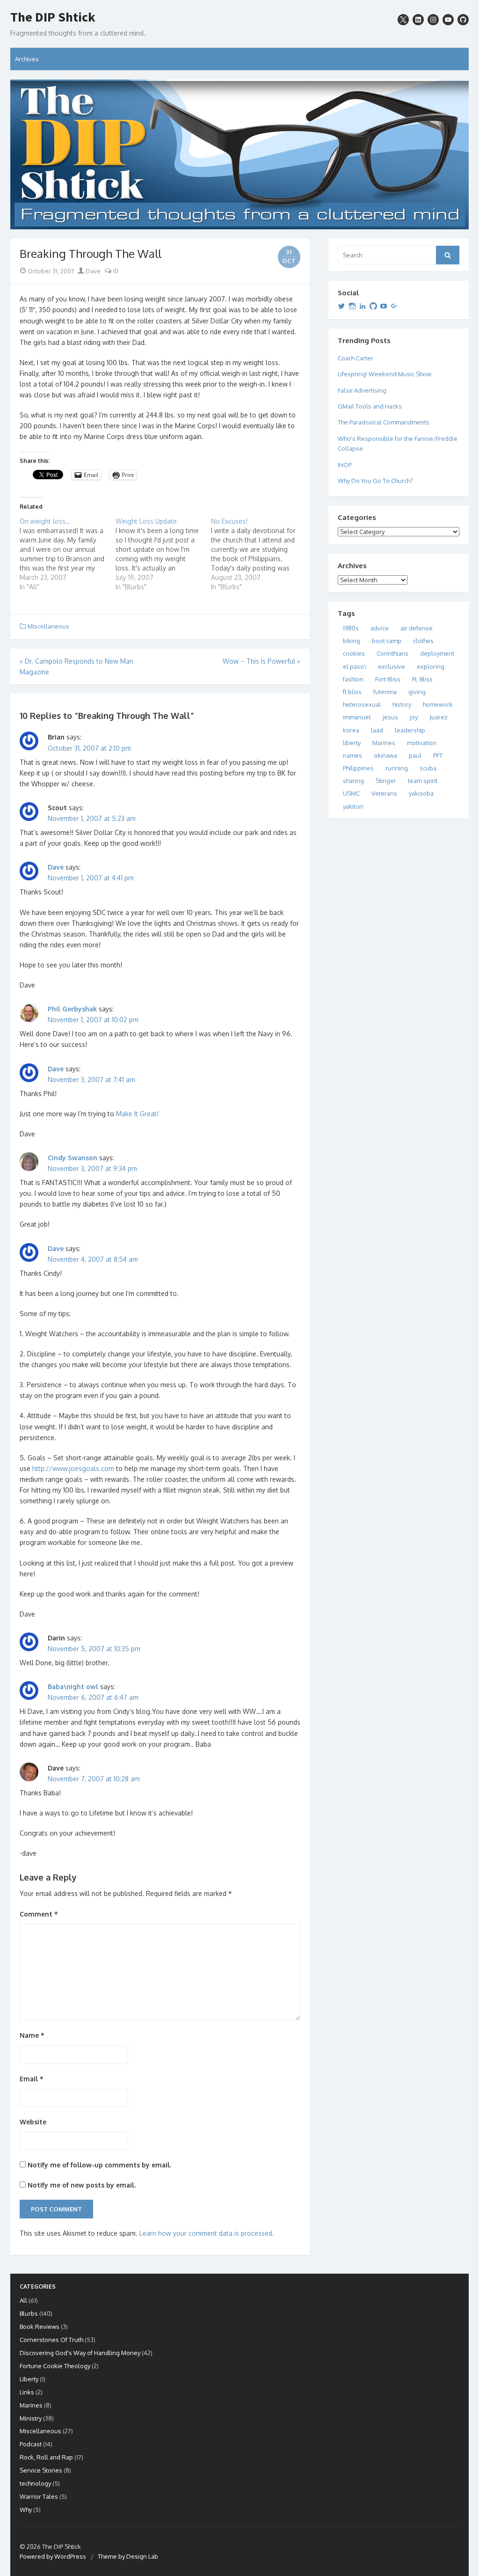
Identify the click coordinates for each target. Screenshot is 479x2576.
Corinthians (392, 653)
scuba (428, 768)
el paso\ (355, 666)
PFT (438, 755)
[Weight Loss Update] (163, 554)
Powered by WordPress (53, 2556)
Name (32, 2035)
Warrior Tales (39, 2496)
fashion (353, 679)
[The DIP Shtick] (239, 154)
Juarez (439, 717)
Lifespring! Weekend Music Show (385, 374)
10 (115, 271)
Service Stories (41, 2470)
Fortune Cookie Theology (55, 2366)
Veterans (384, 793)
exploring (431, 666)
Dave (92, 271)
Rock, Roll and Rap (46, 2457)
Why (26, 2510)
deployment (437, 653)
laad (377, 730)
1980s (351, 628)
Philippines (358, 768)
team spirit (423, 781)
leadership (410, 730)
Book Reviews (40, 2327)
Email (32, 2079)
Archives (27, 59)
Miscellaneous (48, 626)
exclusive (392, 666)
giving (417, 692)
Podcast (31, 2444)
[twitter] (403, 20)
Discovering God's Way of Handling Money (80, 2353)
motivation (422, 743)
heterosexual (362, 704)
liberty (352, 743)
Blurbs (29, 2313)
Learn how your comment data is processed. (207, 2233)
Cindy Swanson (73, 1158)
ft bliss (352, 692)
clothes (423, 641)
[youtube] (448, 20)
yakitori (353, 806)
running (397, 768)
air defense (417, 628)
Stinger (386, 781)
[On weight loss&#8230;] (68, 554)
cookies (354, 653)
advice (380, 628)
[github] (463, 20)
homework (438, 704)
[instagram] (433, 20)
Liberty (29, 2379)
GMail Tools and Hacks (370, 406)
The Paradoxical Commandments (384, 422)
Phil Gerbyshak (72, 1009)
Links (27, 2392)
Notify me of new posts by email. (82, 2185)
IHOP (345, 465)
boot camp (387, 641)
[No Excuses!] (259, 554)
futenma (385, 692)
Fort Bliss (388, 679)
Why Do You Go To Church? (375, 481)
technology (35, 2483)
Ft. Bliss (422, 679)
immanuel (357, 717)
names (352, 755)
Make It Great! (137, 1114)
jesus (390, 717)
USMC (351, 793)
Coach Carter (356, 358)
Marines (384, 743)
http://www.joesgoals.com (73, 1468)
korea (351, 730)
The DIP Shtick (53, 17)
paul (415, 755)
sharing (353, 781)
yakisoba (421, 793)
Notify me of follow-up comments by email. (99, 2165)
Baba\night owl (73, 1687)
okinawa (385, 755)
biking (352, 641)
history (402, 704)
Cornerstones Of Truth (51, 2340)
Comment (39, 1914)
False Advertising (362, 390)
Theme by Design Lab (128, 2556)
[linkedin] (418, 20)
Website (33, 2122)
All (23, 2300)
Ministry (31, 2418)
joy (414, 717)
